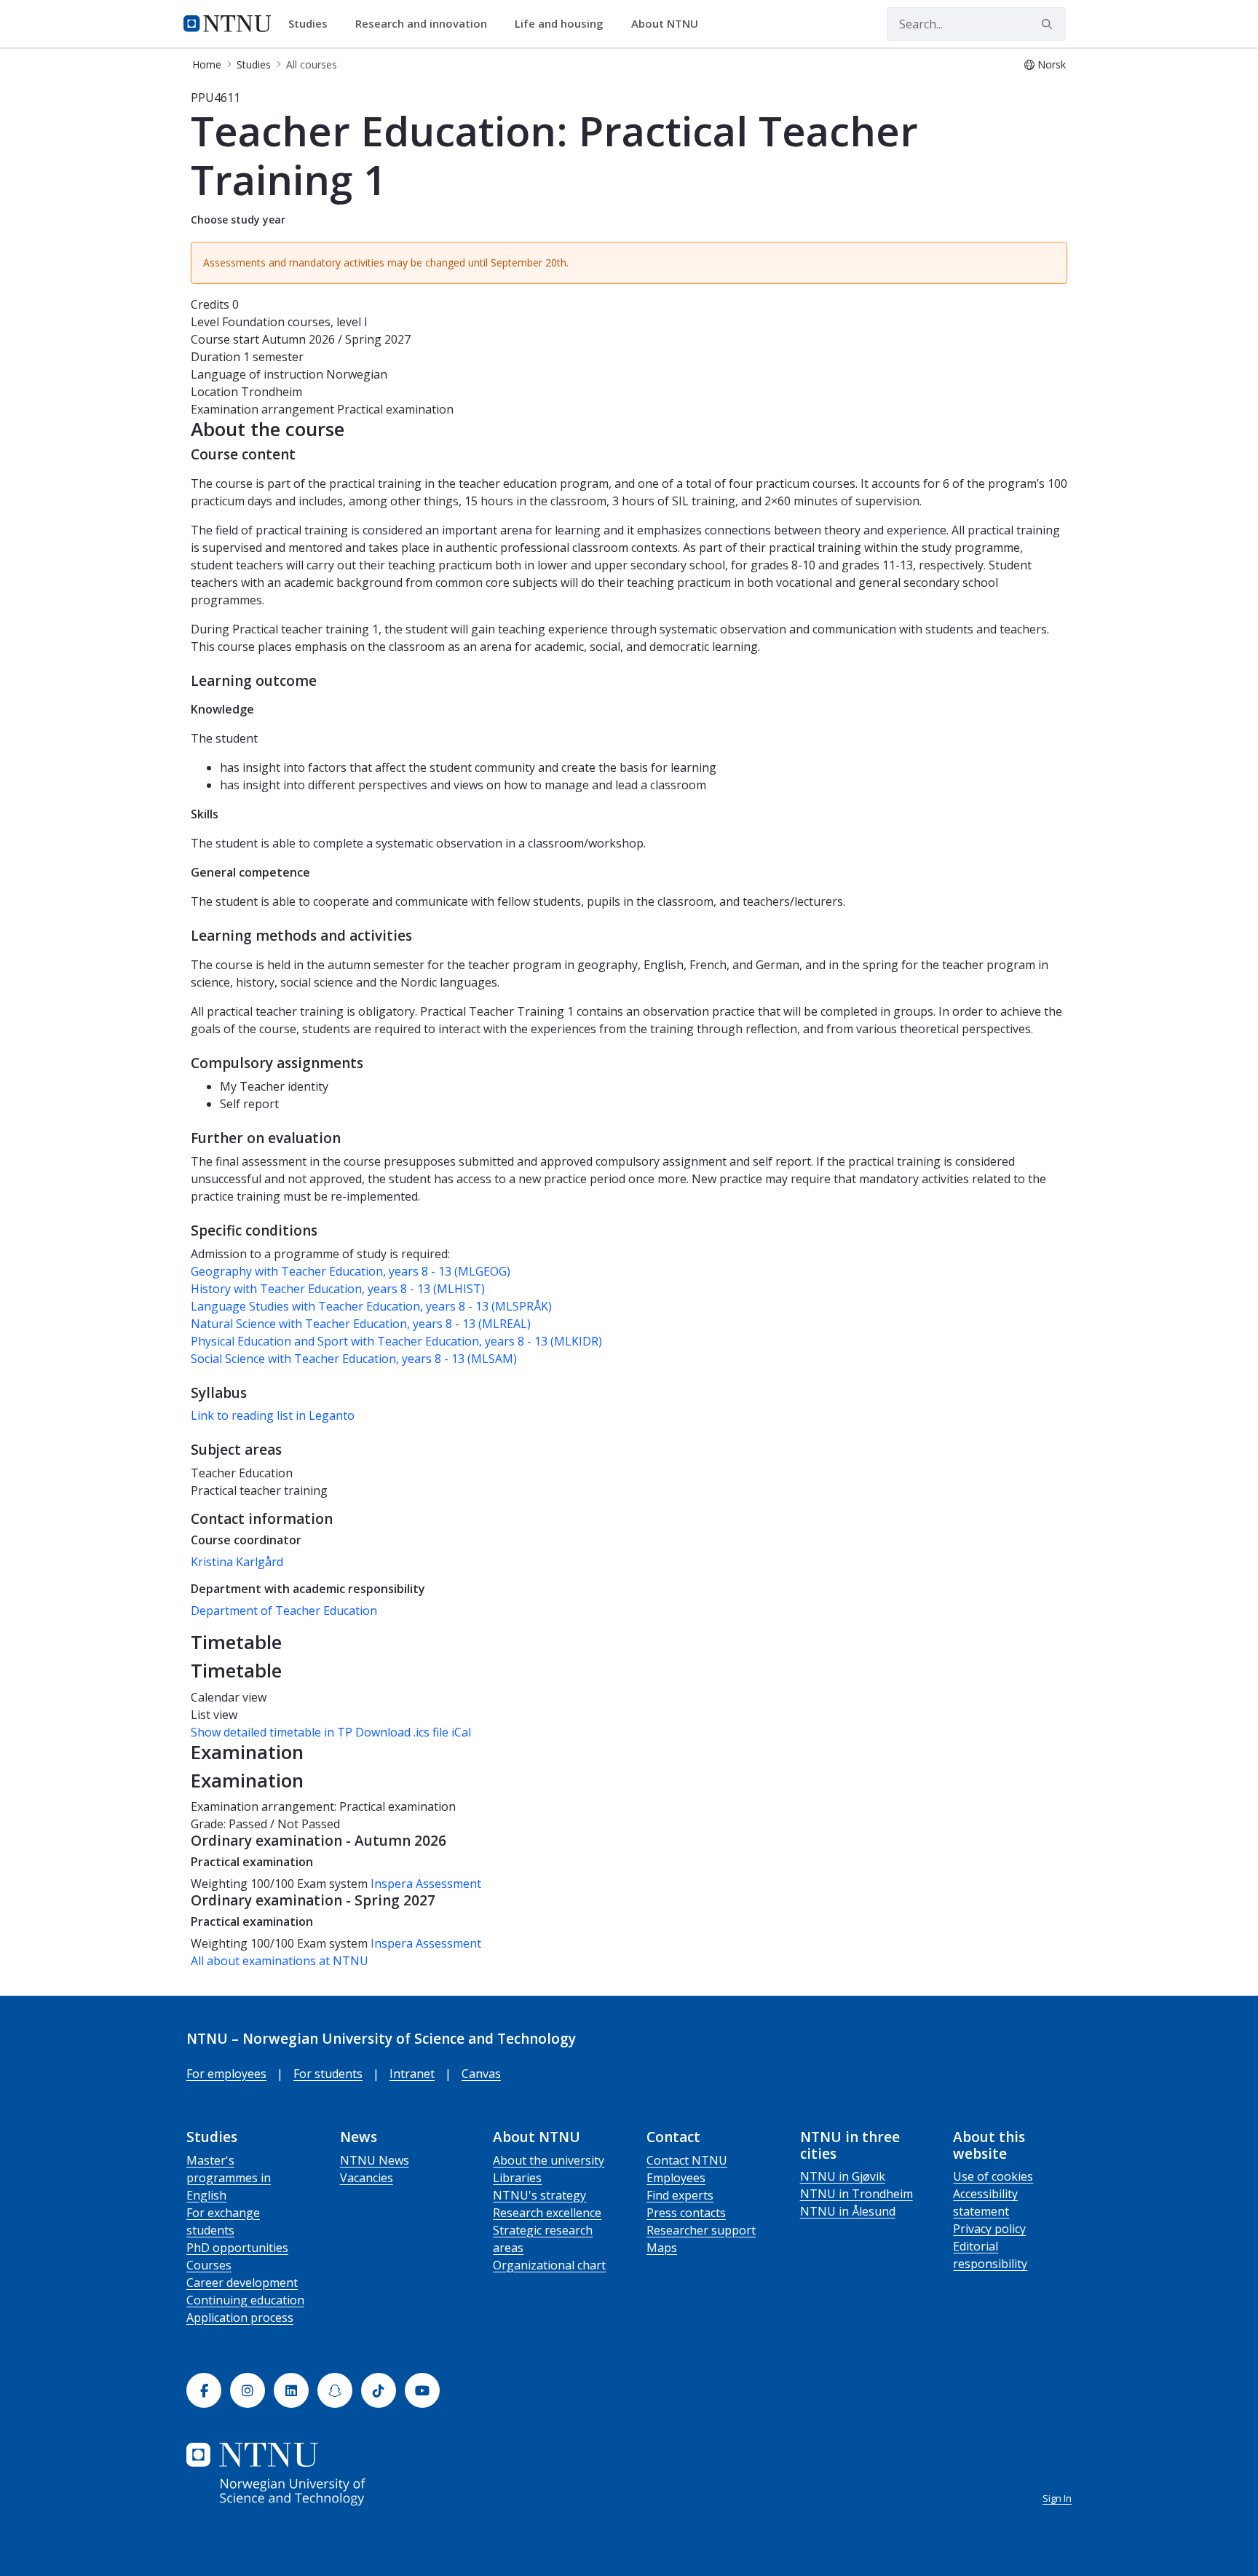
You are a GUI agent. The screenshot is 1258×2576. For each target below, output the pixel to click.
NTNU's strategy (539, 2195)
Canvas (481, 2074)
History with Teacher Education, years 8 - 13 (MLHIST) (338, 1289)
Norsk (1052, 64)
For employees (226, 2074)
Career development (242, 2283)
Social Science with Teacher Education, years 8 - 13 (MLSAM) (354, 1359)
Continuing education (245, 2300)
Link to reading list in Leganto (273, 1415)
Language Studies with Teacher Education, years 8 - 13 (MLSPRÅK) (371, 1306)
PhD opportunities (237, 2248)
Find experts (680, 2195)
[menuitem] (313, 24)
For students (328, 2074)
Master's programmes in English (229, 2178)
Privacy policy (989, 2229)
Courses (209, 2265)
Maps (662, 2248)
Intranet (412, 2074)
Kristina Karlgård (237, 1562)
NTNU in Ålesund (848, 2211)
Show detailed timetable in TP (272, 1732)
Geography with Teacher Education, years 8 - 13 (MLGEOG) (351, 1271)
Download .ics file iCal (413, 1732)
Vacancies (367, 2178)
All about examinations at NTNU (280, 1961)
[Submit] (1049, 24)
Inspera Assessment (426, 1884)
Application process (240, 2318)
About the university (549, 2160)
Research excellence (547, 2213)
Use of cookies (993, 2176)
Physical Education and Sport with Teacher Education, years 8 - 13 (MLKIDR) (396, 1341)
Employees (676, 2178)
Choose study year (238, 220)
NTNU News (375, 2160)
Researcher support (701, 2230)
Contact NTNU (687, 2160)
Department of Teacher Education (284, 1611)
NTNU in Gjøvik (843, 2176)
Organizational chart (549, 2265)
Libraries (517, 2178)
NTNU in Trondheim (857, 2194)
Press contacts (686, 2213)
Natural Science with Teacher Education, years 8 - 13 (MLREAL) (361, 1324)
